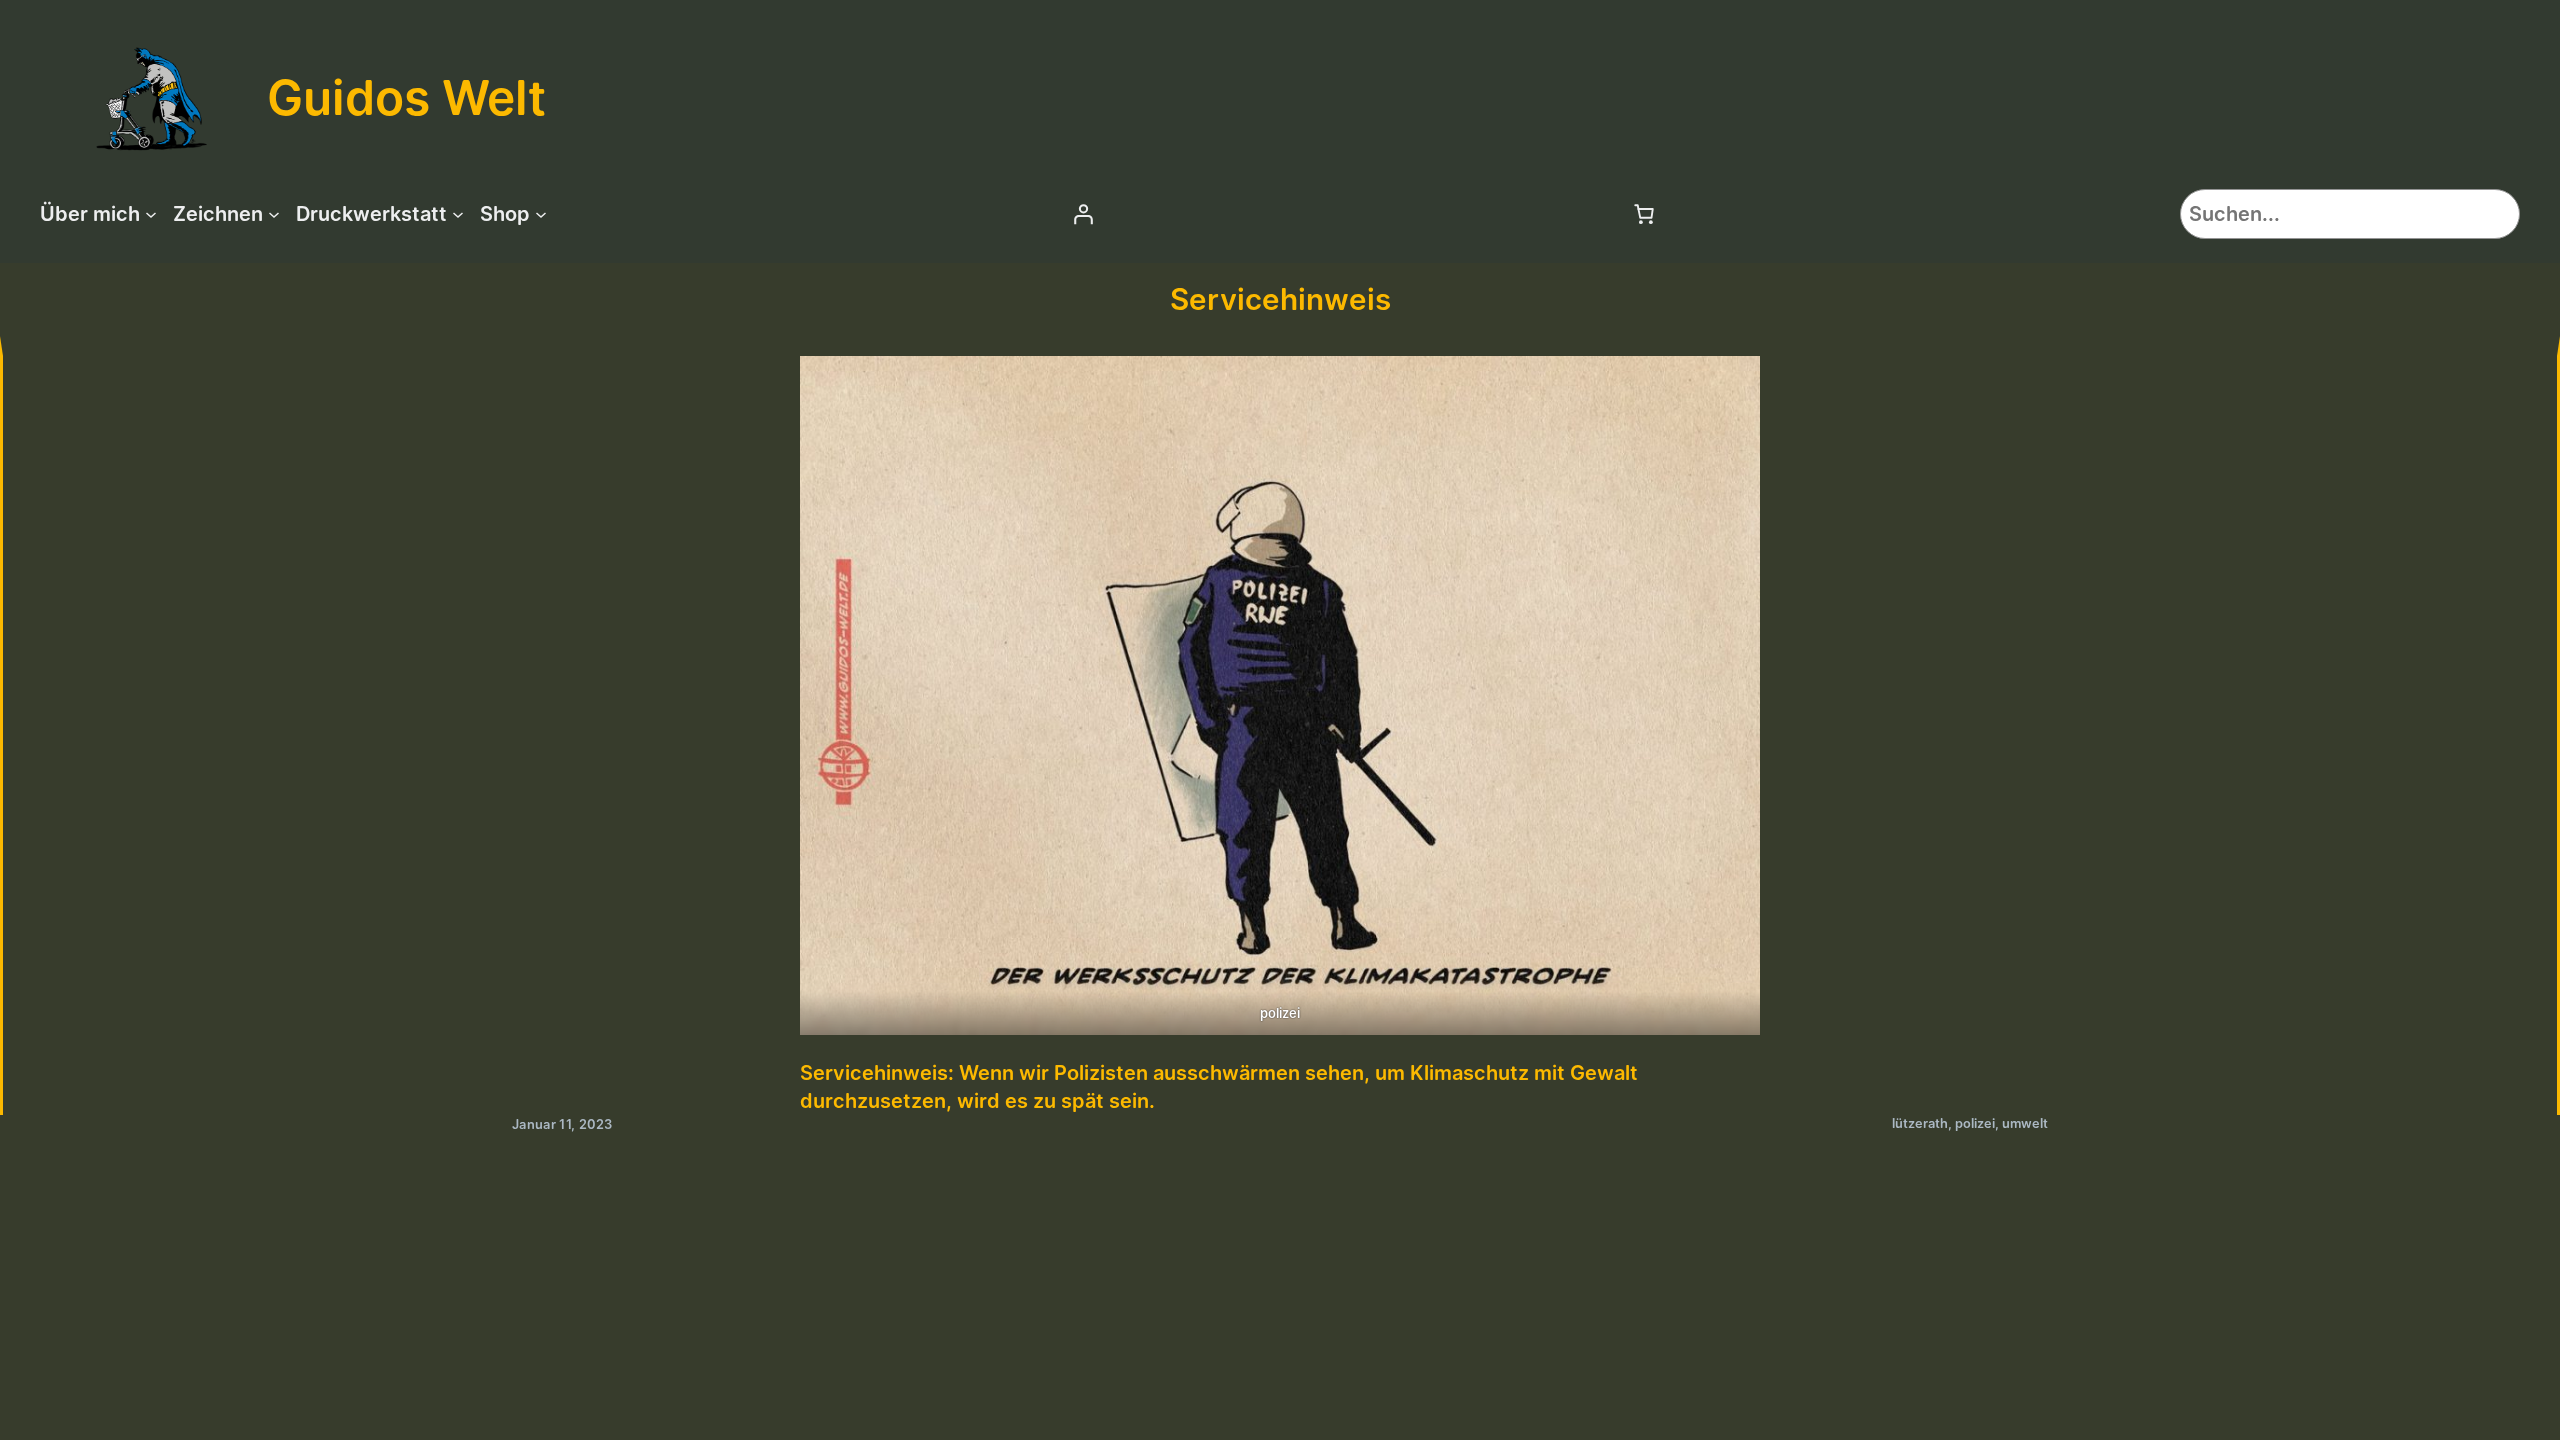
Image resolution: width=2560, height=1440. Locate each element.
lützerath (1920, 1123)
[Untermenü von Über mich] (151, 214)
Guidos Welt (406, 97)
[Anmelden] (1083, 214)
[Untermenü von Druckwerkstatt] (458, 214)
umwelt (2025, 1123)
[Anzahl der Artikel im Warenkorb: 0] (1644, 214)
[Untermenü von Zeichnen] (274, 214)
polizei (1975, 1123)
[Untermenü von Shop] (541, 214)
